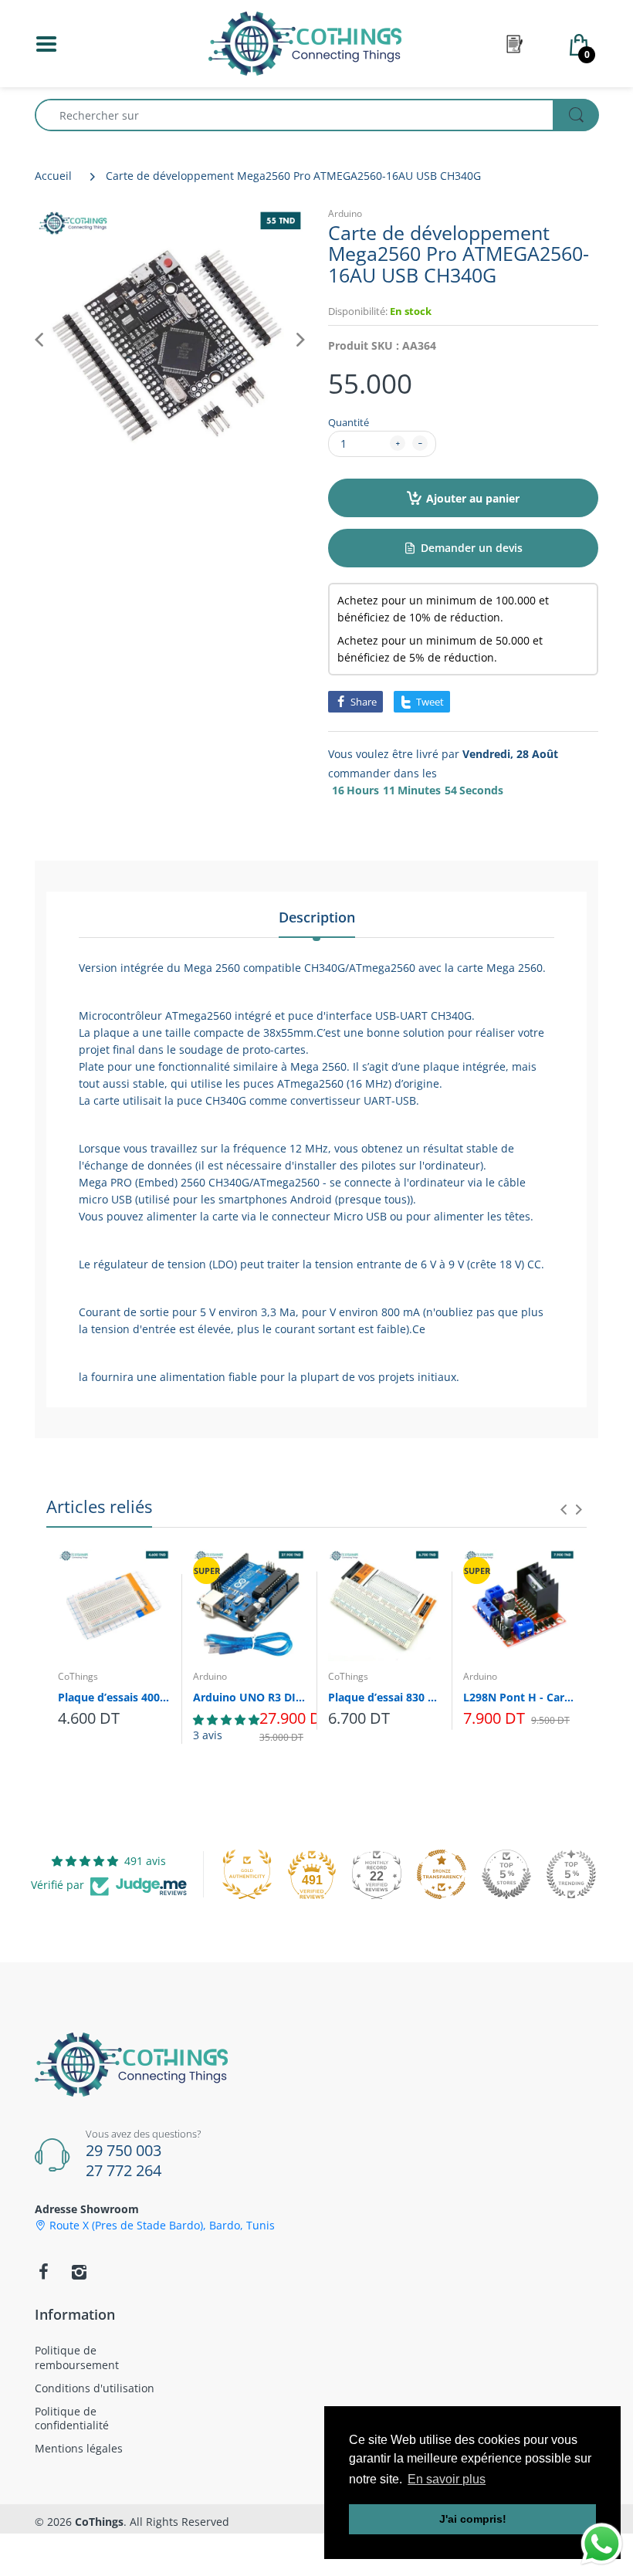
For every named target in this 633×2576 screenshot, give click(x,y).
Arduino (345, 213)
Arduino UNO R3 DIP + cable (249, 1697)
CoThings (78, 1676)
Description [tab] (317, 917)
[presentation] (564, 1509)
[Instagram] (79, 2272)
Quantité (349, 422)
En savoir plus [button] (447, 2479)
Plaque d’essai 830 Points (384, 1697)
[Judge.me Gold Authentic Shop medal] (247, 1874)
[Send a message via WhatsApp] (602, 2544)
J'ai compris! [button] (473, 2519)
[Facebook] (43, 2272)
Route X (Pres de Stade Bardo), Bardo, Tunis (162, 2226)
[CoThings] (305, 42)
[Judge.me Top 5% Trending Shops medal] (571, 1874)
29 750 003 (124, 2150)
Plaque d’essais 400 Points (114, 1697)
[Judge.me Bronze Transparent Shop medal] (442, 1874)
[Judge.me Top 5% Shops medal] (506, 1874)
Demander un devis (472, 548)
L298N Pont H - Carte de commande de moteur (519, 1697)
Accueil (53, 176)
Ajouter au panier (473, 498)
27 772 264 (124, 2170)
